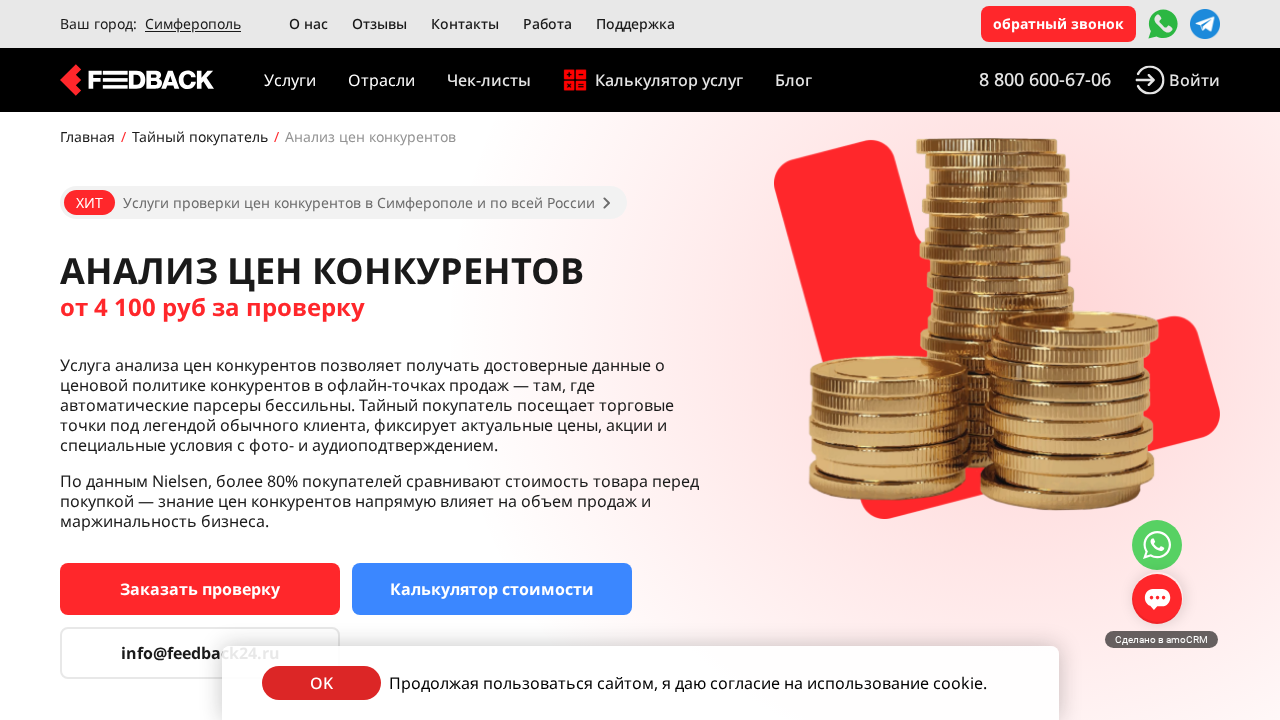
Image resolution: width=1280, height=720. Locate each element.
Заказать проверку (200, 589)
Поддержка (635, 23)
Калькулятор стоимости (492, 589)
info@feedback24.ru (200, 653)
